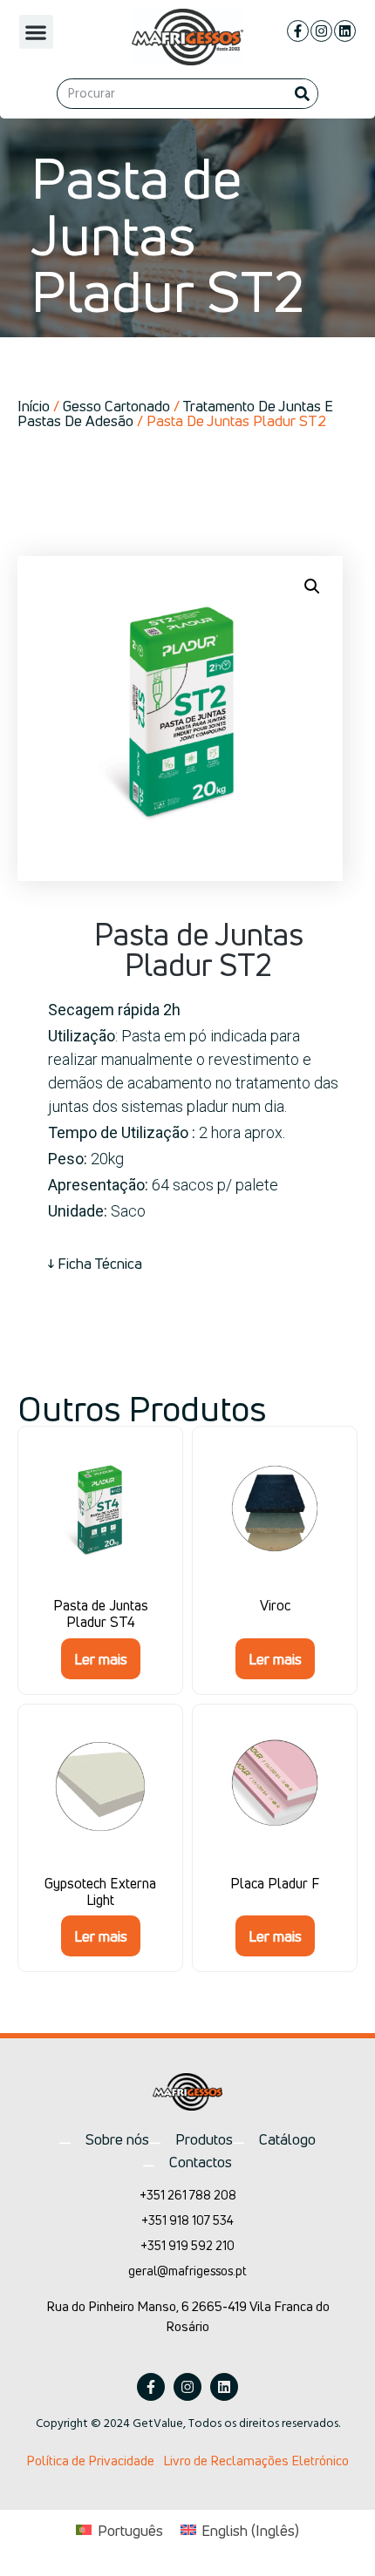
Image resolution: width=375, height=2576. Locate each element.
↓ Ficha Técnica (95, 1263)
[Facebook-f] (298, 31)
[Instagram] (321, 31)
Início (34, 406)
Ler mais (101, 1659)
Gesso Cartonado (116, 406)
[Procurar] (302, 94)
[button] (36, 32)
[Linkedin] (345, 31)
